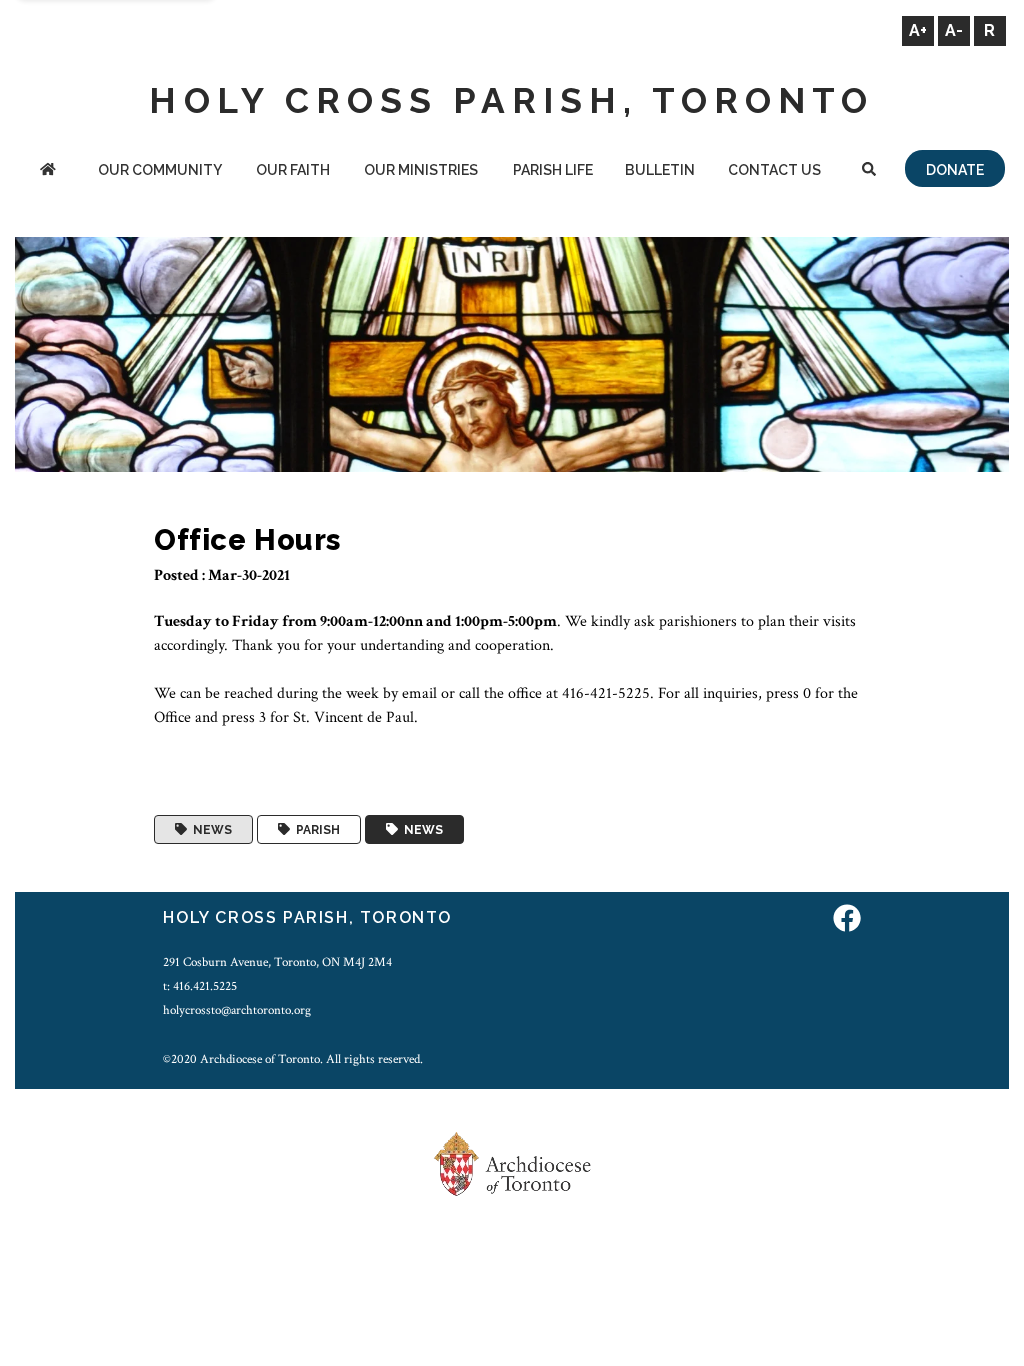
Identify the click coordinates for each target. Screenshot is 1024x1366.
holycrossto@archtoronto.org (237, 1010)
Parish (315, 830)
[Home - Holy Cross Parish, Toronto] (47, 171)
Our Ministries (421, 170)
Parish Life (553, 170)
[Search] (869, 171)
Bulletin (660, 170)
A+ (918, 30)
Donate (955, 170)
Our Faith (293, 170)
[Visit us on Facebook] (847, 920)
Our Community (160, 170)
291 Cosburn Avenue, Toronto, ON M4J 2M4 (277, 962)
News (209, 830)
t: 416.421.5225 (200, 986)
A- (954, 30)
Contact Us (774, 170)
